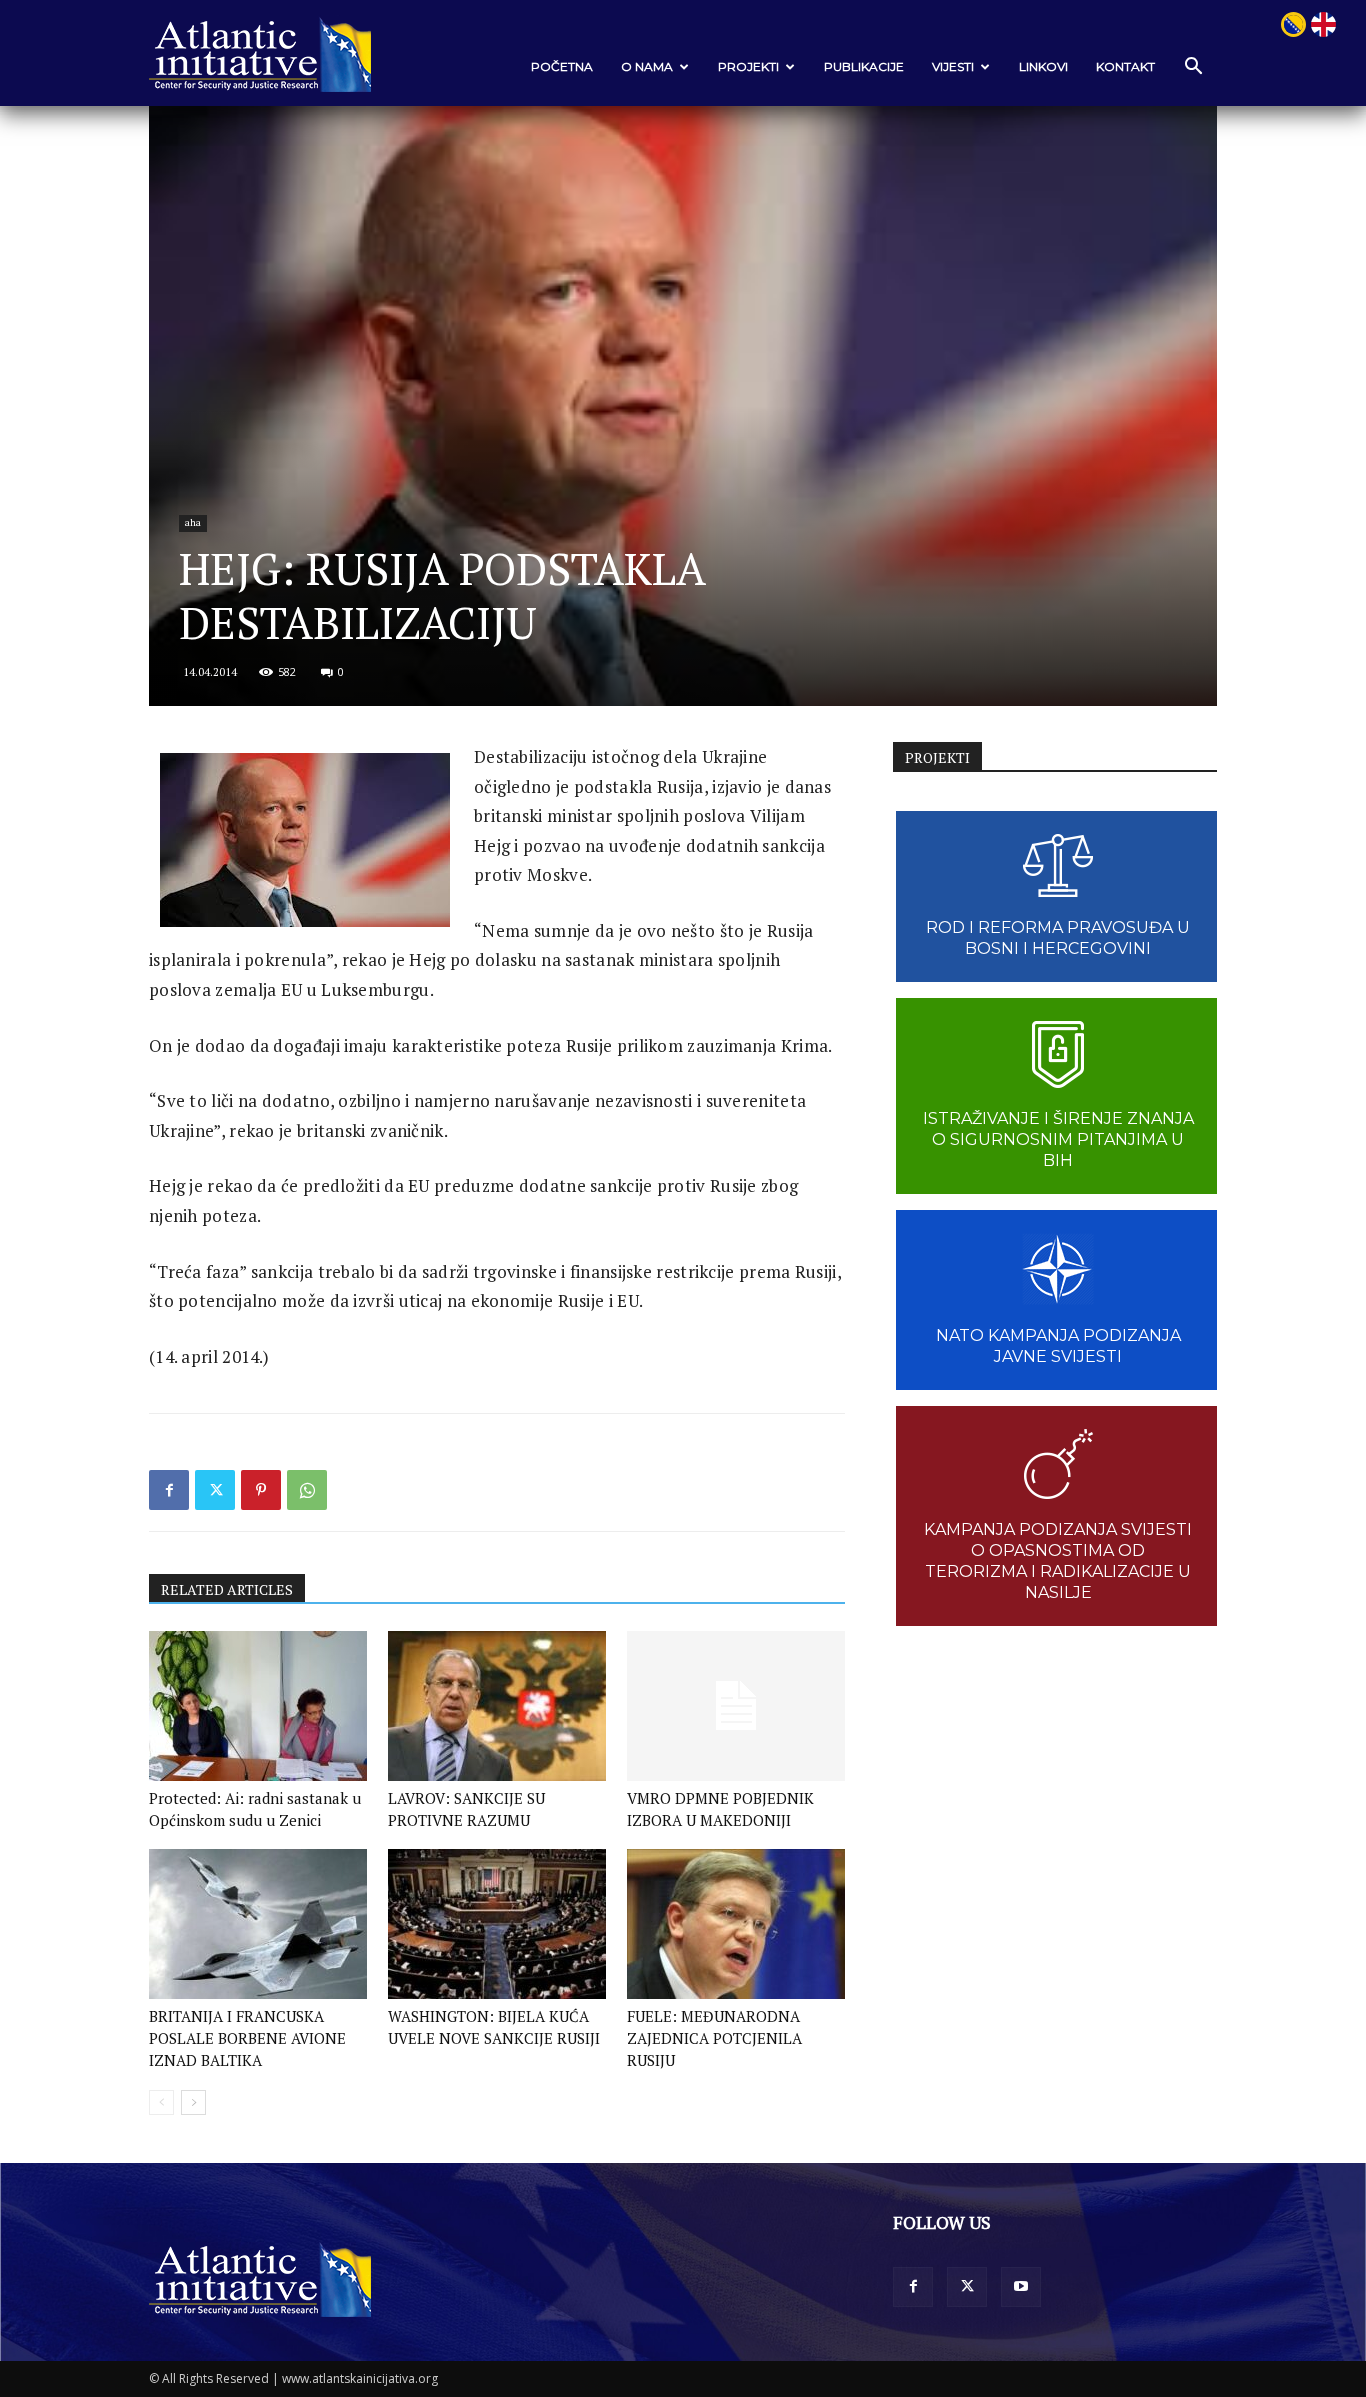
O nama (647, 66)
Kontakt (1125, 66)
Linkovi (1043, 66)
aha (193, 522)
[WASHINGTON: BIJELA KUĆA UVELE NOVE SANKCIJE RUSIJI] (497, 1924)
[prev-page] (161, 2102)
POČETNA (562, 66)
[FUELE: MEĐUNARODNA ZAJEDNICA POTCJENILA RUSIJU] (736, 1924)
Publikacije (864, 66)
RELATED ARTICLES (227, 1589)
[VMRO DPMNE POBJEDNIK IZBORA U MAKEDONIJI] (736, 1706)
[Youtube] (1021, 2287)
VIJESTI (953, 66)
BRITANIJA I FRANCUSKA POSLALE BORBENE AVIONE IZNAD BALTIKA (247, 2038)
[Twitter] (215, 1490)
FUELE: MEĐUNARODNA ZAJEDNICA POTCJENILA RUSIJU (714, 2038)
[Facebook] (169, 1490)
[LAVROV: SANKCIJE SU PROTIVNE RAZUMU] (497, 1706)
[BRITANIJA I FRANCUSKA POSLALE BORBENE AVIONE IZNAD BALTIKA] (258, 1924)
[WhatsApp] (307, 1490)
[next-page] (193, 2102)
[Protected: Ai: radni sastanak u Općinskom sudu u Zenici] (258, 1706)
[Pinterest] (261, 1490)
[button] (1193, 67)
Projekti (748, 66)
